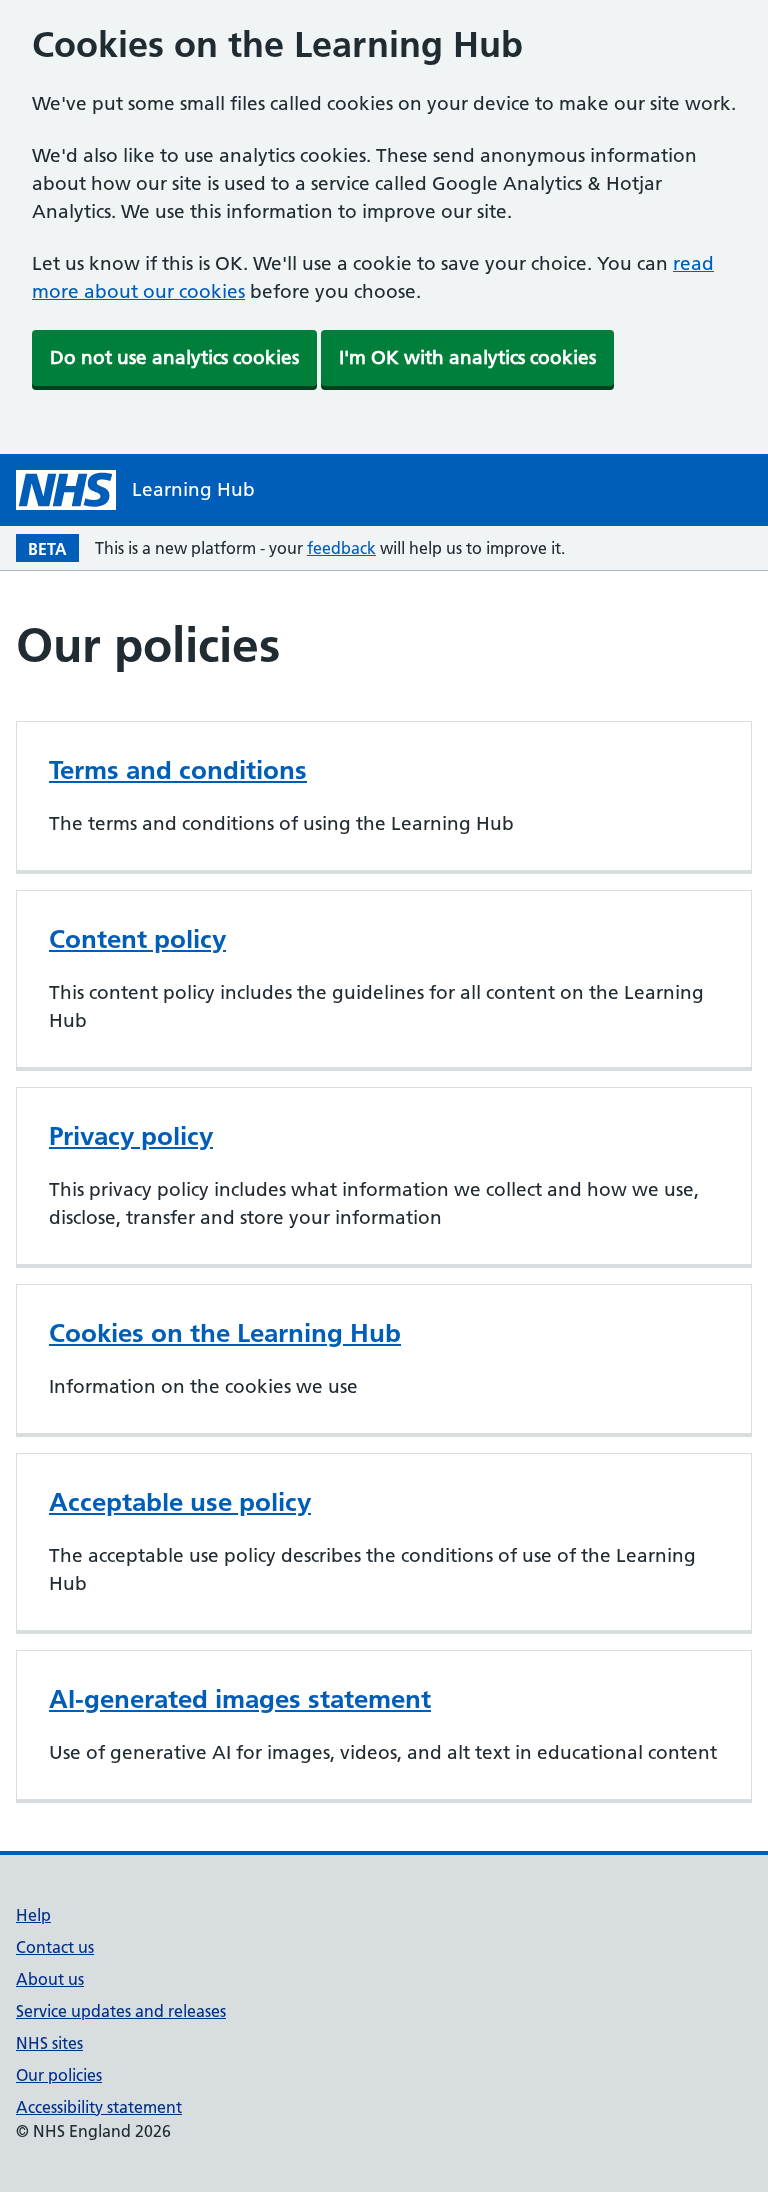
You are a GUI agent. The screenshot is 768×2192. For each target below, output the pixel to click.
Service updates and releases (121, 2011)
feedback (341, 548)
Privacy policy (131, 1136)
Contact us (55, 1947)
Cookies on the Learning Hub (225, 1333)
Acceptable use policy (180, 1502)
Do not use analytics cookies (174, 357)
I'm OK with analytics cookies (467, 357)
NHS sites (49, 2043)
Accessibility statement (99, 2107)
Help (33, 1915)
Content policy (137, 939)
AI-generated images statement (240, 1699)
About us (50, 1979)
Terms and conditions (178, 770)
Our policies (59, 2075)
